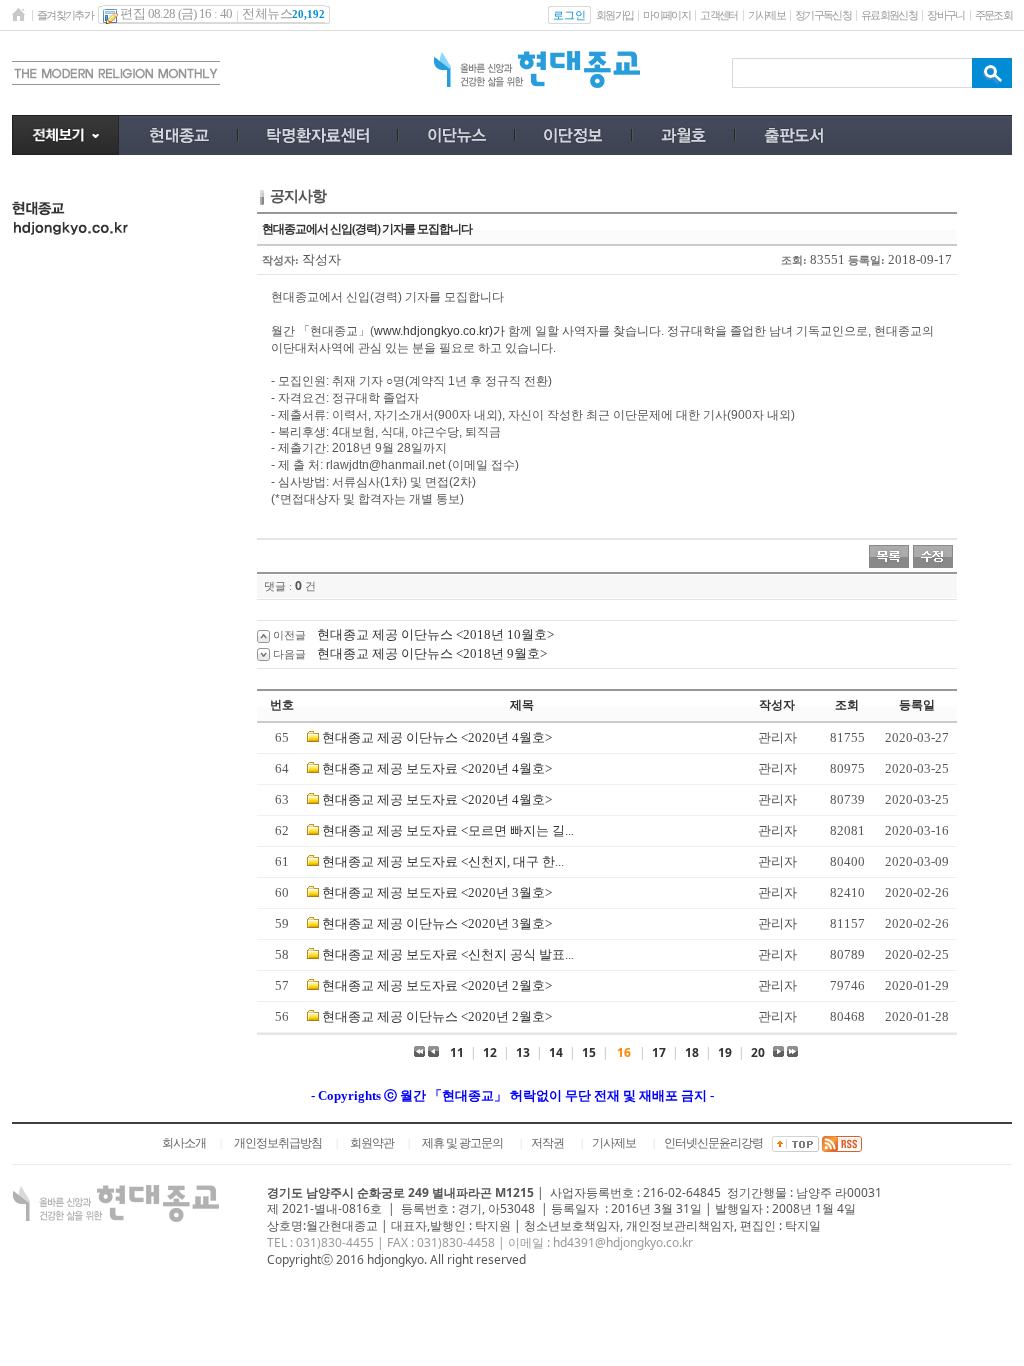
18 (692, 1052)
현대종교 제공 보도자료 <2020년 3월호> (437, 892)
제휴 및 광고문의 (462, 1143)
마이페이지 (666, 15)
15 (589, 1052)
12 (490, 1052)
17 (659, 1052)
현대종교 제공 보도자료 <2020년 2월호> (437, 985)
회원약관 (372, 1143)
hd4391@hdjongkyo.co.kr (623, 1242)
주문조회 (993, 15)
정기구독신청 (823, 15)
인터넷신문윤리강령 (713, 1143)
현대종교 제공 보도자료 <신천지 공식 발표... (448, 954)
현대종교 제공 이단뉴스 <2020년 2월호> (437, 1016)
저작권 (547, 1143)
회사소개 (184, 1143)
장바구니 (945, 15)
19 (725, 1052)
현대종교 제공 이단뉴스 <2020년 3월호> (437, 923)
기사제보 (766, 15)
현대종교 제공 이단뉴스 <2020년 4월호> (437, 737)
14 (556, 1052)
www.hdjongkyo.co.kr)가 (439, 331)
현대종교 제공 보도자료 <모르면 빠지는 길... (448, 830)
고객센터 (718, 15)
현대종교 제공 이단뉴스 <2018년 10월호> (435, 634)
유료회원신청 (889, 15)
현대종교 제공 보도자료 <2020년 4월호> (437, 768)
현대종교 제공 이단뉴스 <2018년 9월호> (432, 653)
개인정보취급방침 (278, 1143)
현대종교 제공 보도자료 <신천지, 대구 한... (443, 861)
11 (457, 1052)
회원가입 (614, 15)
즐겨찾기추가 (65, 15)
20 (758, 1052)
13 (523, 1052)
